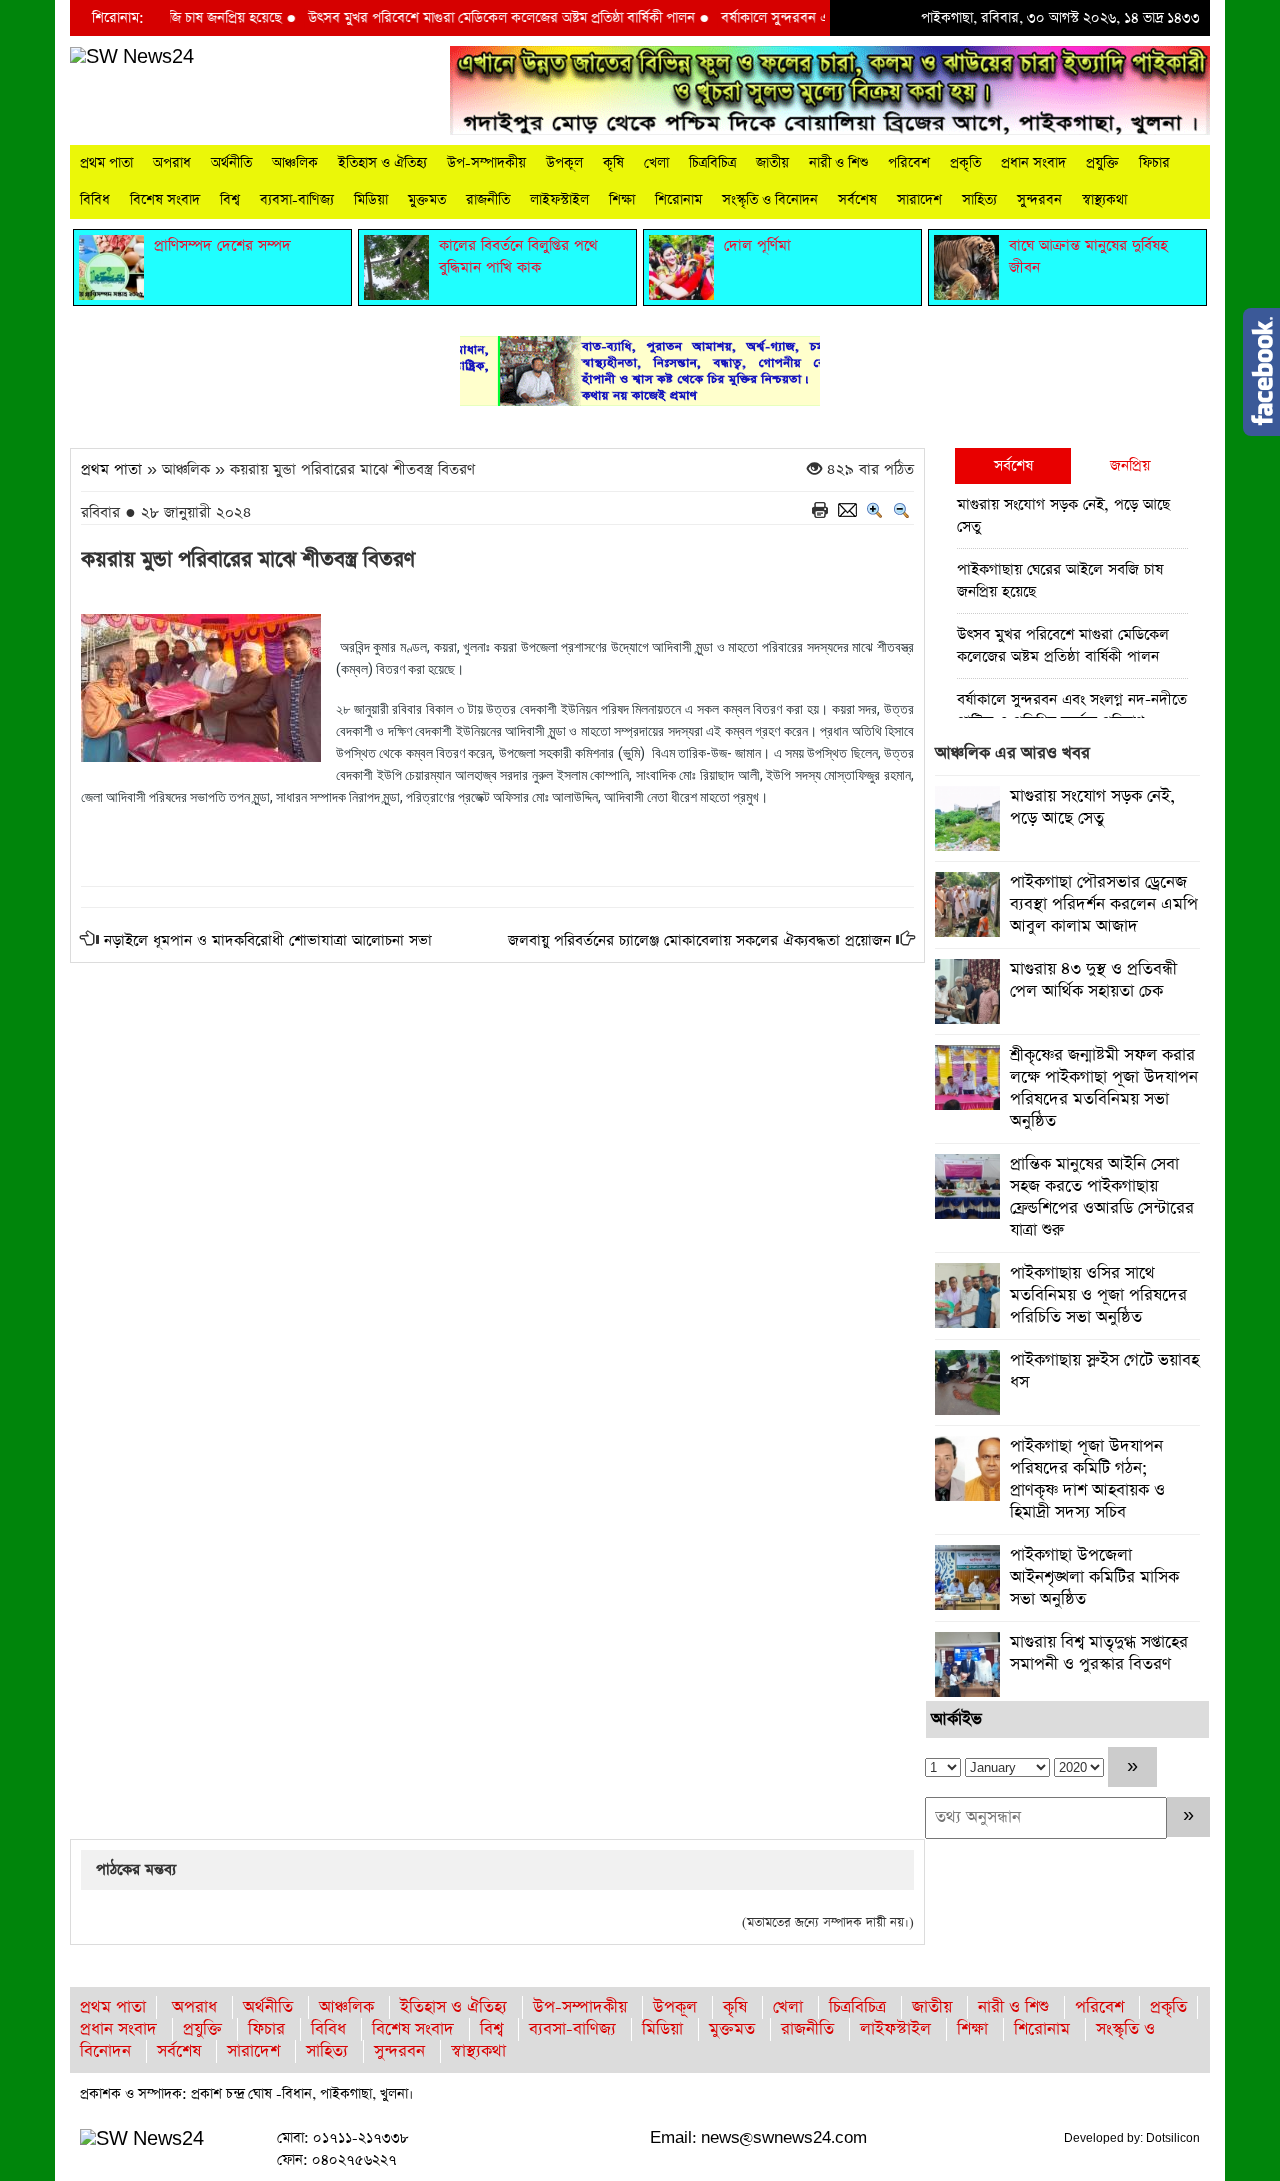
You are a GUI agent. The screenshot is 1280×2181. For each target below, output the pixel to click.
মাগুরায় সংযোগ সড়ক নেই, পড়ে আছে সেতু (1063, 515)
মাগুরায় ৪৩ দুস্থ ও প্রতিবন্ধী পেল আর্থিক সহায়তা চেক (1093, 980)
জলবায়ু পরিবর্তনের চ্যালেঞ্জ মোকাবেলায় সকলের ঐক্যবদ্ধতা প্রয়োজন (699, 940)
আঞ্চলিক (295, 163)
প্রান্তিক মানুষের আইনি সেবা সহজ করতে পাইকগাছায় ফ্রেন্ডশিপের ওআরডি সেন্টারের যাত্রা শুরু (1102, 1197)
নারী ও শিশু (838, 163)
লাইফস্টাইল (559, 200)
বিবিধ (95, 200)
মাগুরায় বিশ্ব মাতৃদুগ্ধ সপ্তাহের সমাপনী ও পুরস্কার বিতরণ (1099, 1653)
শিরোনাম (678, 200)
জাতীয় (772, 163)
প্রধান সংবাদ (1033, 163)
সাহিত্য (979, 200)
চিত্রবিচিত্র (712, 163)
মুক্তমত (427, 200)
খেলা (656, 163)
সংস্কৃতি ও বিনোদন (770, 200)
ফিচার (1154, 163)
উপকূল (564, 163)
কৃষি (613, 163)
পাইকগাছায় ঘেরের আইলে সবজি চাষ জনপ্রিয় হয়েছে (1060, 580)
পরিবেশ (909, 163)
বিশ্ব (230, 200)
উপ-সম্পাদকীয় (486, 163)
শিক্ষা (622, 200)
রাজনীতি (488, 200)
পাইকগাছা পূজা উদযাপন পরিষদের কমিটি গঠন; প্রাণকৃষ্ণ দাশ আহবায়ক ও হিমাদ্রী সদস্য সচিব (1087, 1479)
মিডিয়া (371, 200)
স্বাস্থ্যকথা (1104, 200)
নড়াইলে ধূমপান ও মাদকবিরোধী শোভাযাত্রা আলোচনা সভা (268, 940)
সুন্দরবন (1039, 200)
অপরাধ (172, 163)
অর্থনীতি (231, 163)
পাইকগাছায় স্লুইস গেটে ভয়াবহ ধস (1104, 1371)
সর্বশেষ (857, 200)
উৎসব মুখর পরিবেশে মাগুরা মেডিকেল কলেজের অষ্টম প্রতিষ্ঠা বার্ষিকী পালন (466, 18)
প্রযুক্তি (1102, 163)
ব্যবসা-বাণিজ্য (297, 200)
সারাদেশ (919, 200)
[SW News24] (132, 56)
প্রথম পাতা (106, 163)
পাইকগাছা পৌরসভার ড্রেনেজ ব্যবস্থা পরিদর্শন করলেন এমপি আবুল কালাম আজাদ (1104, 904)
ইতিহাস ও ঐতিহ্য (382, 163)
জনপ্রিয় (1130, 465)
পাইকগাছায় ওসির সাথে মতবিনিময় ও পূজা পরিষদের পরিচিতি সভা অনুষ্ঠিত (1098, 1295)
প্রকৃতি (965, 163)
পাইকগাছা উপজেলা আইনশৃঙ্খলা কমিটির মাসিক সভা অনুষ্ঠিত (1094, 1577)
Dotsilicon (1173, 2138)
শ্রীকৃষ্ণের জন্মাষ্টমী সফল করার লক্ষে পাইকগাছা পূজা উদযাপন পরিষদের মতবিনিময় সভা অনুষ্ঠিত (1104, 1088)
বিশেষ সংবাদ (165, 200)
